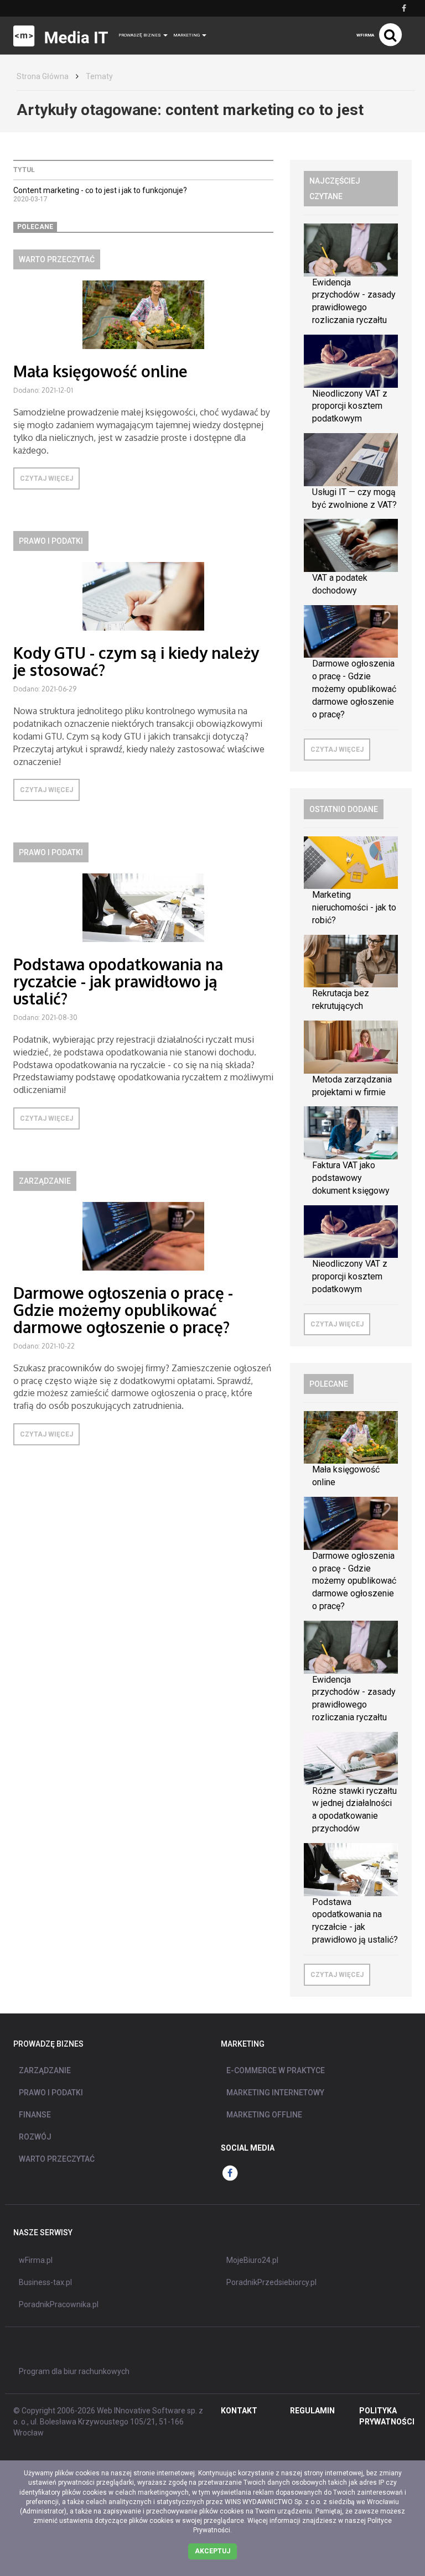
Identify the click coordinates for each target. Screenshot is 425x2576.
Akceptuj (212, 2551)
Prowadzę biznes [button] (140, 35)
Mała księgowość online (100, 371)
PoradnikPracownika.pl (59, 2304)
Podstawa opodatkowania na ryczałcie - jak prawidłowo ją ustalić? (118, 981)
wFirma (365, 35)
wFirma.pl (36, 2260)
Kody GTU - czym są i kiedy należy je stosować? (136, 661)
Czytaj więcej (46, 478)
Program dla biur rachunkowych (74, 2371)
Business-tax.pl (45, 2282)
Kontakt (239, 2411)
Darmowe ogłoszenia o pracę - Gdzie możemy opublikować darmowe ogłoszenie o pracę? (123, 1310)
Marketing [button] (187, 35)
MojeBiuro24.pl (252, 2260)
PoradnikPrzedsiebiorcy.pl (271, 2282)
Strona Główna (43, 76)
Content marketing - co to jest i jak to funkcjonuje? (100, 190)
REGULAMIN (312, 2411)
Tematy (99, 76)
